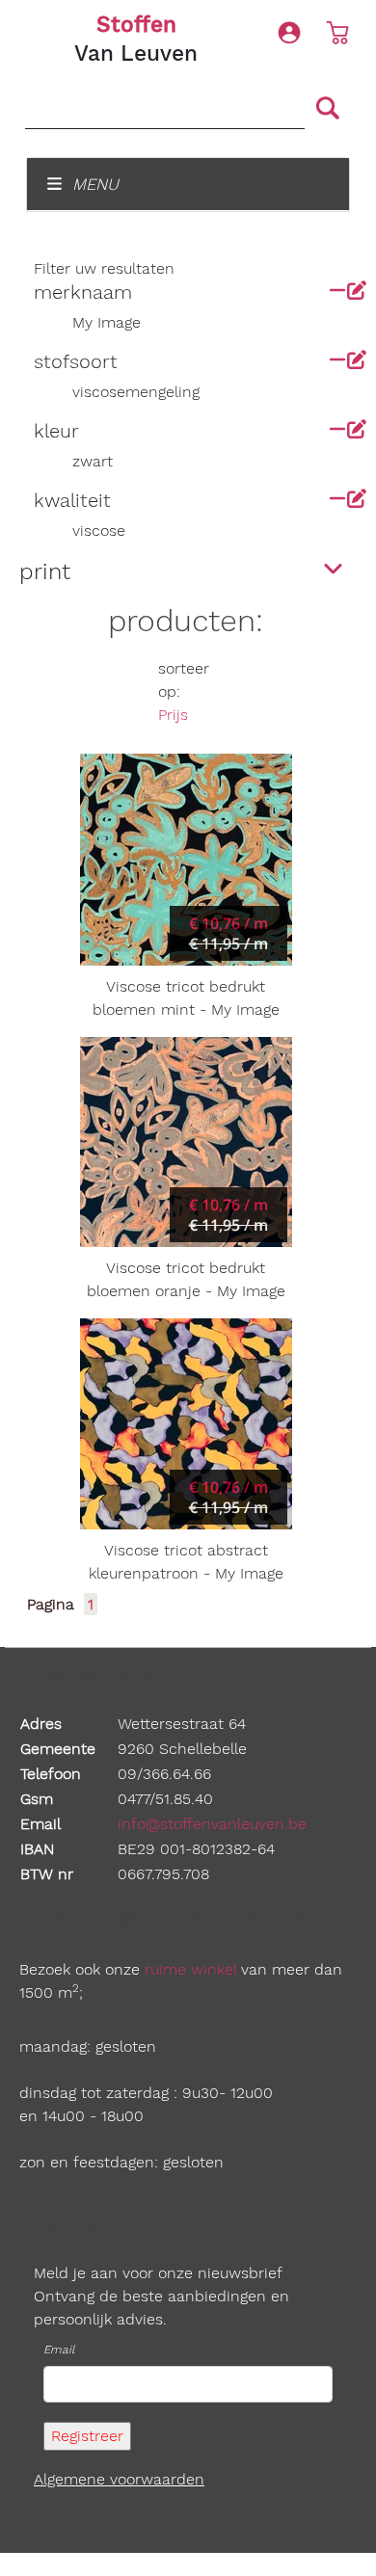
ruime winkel (190, 1969)
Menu (93, 184)
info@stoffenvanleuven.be (212, 1824)
